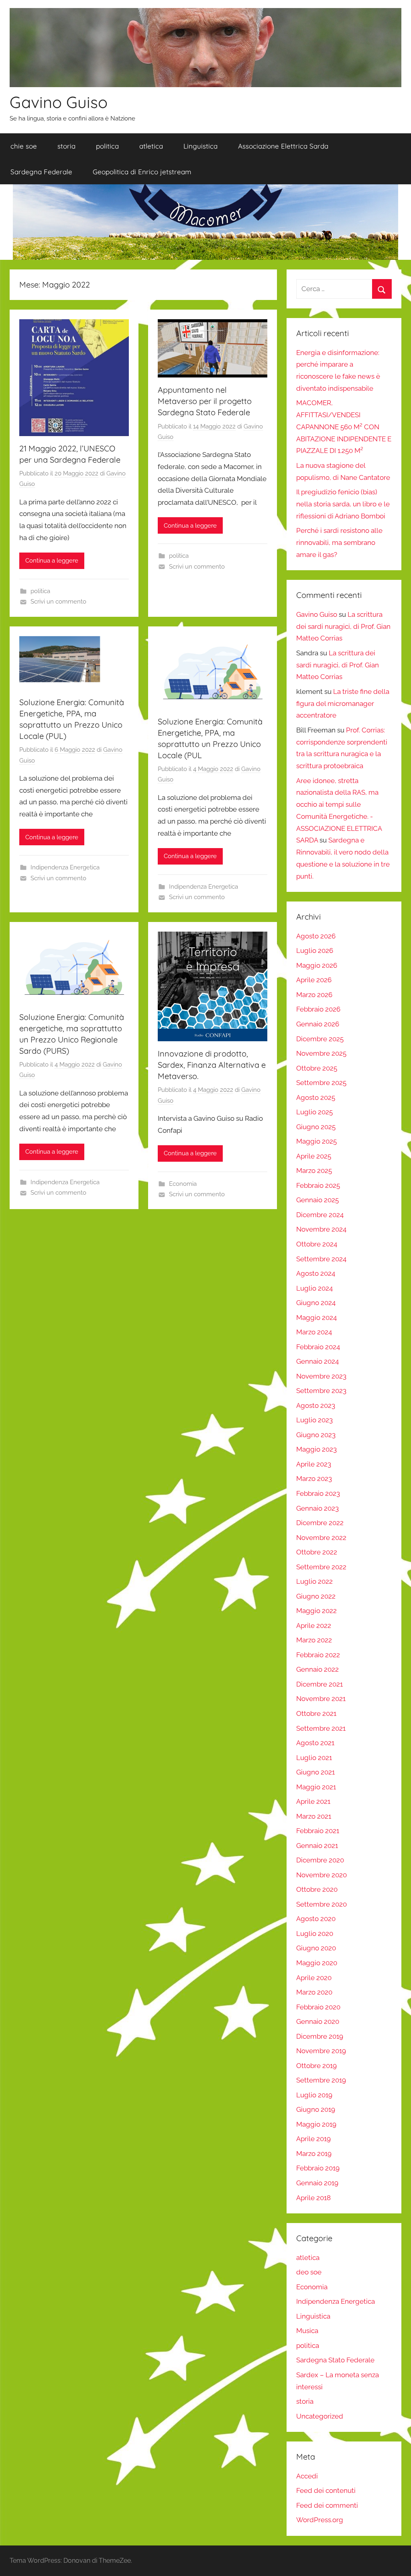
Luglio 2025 (314, 1112)
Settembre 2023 (321, 1391)
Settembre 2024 (321, 1259)
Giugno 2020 (316, 1948)
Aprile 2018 (313, 2198)
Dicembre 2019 (320, 2036)
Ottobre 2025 (317, 1068)
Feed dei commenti (327, 2505)
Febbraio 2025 (318, 1185)
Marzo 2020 (314, 1992)
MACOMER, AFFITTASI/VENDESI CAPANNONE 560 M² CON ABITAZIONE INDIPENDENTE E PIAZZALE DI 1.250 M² (344, 427)
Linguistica (200, 146)
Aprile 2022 (314, 1626)
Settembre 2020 (321, 1904)
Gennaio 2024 (317, 1361)
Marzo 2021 (314, 1816)
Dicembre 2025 (320, 1039)
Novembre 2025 (321, 1053)
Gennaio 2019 (317, 2183)
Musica (307, 2331)
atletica (151, 146)
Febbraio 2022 (318, 1655)
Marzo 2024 (314, 1332)
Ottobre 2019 (316, 2066)
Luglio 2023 (314, 1420)
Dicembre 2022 (320, 1523)
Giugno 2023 (316, 1435)
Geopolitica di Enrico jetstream (142, 172)
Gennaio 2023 (317, 1508)
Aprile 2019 (313, 2139)
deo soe (309, 2272)
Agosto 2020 (316, 1919)
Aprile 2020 (314, 1978)
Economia (183, 1184)
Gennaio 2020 (318, 2021)
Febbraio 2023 (318, 1493)
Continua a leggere (52, 561)
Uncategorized (320, 2416)
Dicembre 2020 (320, 1860)
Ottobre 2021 (316, 1713)
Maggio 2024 (316, 1318)
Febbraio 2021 (318, 1831)
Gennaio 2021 (317, 1846)
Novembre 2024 (321, 1229)
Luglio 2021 (314, 1758)
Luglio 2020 (315, 1934)
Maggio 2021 (316, 1787)
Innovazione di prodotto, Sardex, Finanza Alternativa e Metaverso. (212, 1065)
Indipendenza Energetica (65, 867)
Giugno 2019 (316, 2109)
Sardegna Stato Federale (335, 2360)
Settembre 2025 (321, 1083)
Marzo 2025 (314, 1171)
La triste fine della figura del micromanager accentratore (343, 704)
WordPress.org (320, 2520)
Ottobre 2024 (317, 1244)
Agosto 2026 (316, 936)
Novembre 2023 (321, 1376)
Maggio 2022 (316, 1611)
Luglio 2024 (314, 1288)
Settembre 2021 (321, 1728)
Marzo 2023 (314, 1479)
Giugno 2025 (316, 1127)
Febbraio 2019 (318, 2168)
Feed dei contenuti (326, 2490)
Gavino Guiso (59, 102)
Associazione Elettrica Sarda (283, 146)
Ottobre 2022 (317, 1552)
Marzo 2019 (314, 2154)
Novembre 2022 (321, 1538)
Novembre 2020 (321, 1875)
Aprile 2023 (314, 1464)
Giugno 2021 (315, 1772)
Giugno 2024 (316, 1303)
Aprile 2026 (314, 980)
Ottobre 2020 (317, 1889)
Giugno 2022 (316, 1596)
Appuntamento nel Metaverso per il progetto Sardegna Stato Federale (205, 401)
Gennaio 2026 (318, 1024)
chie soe (24, 146)
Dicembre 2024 (320, 1215)
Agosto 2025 (316, 1097)
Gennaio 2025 (317, 1200)
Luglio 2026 (315, 950)
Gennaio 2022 (317, 1669)
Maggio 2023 (316, 1449)
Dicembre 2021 (319, 1684)
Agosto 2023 (316, 1405)
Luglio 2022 (314, 1581)
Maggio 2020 (317, 1963)
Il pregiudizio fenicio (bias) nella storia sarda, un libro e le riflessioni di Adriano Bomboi (343, 504)
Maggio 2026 (317, 965)
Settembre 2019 (321, 2080)
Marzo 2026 (314, 995)
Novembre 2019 (321, 2051)
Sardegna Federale (41, 172)
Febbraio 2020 (318, 2007)
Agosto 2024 (316, 1273)
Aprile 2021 (313, 1801)
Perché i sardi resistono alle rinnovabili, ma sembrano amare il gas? (339, 543)
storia (66, 146)
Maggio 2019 (316, 2124)
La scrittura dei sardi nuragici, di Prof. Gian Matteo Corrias (343, 626)
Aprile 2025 (314, 1156)
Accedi (307, 2476)
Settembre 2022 (321, 1567)
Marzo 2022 (314, 1640)
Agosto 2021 (315, 1743)
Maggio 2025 (316, 1141)
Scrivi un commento (58, 602)
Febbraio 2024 (318, 1347)
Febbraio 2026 (318, 1009)
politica (107, 146)
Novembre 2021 (321, 1699)
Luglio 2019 (314, 2095)
